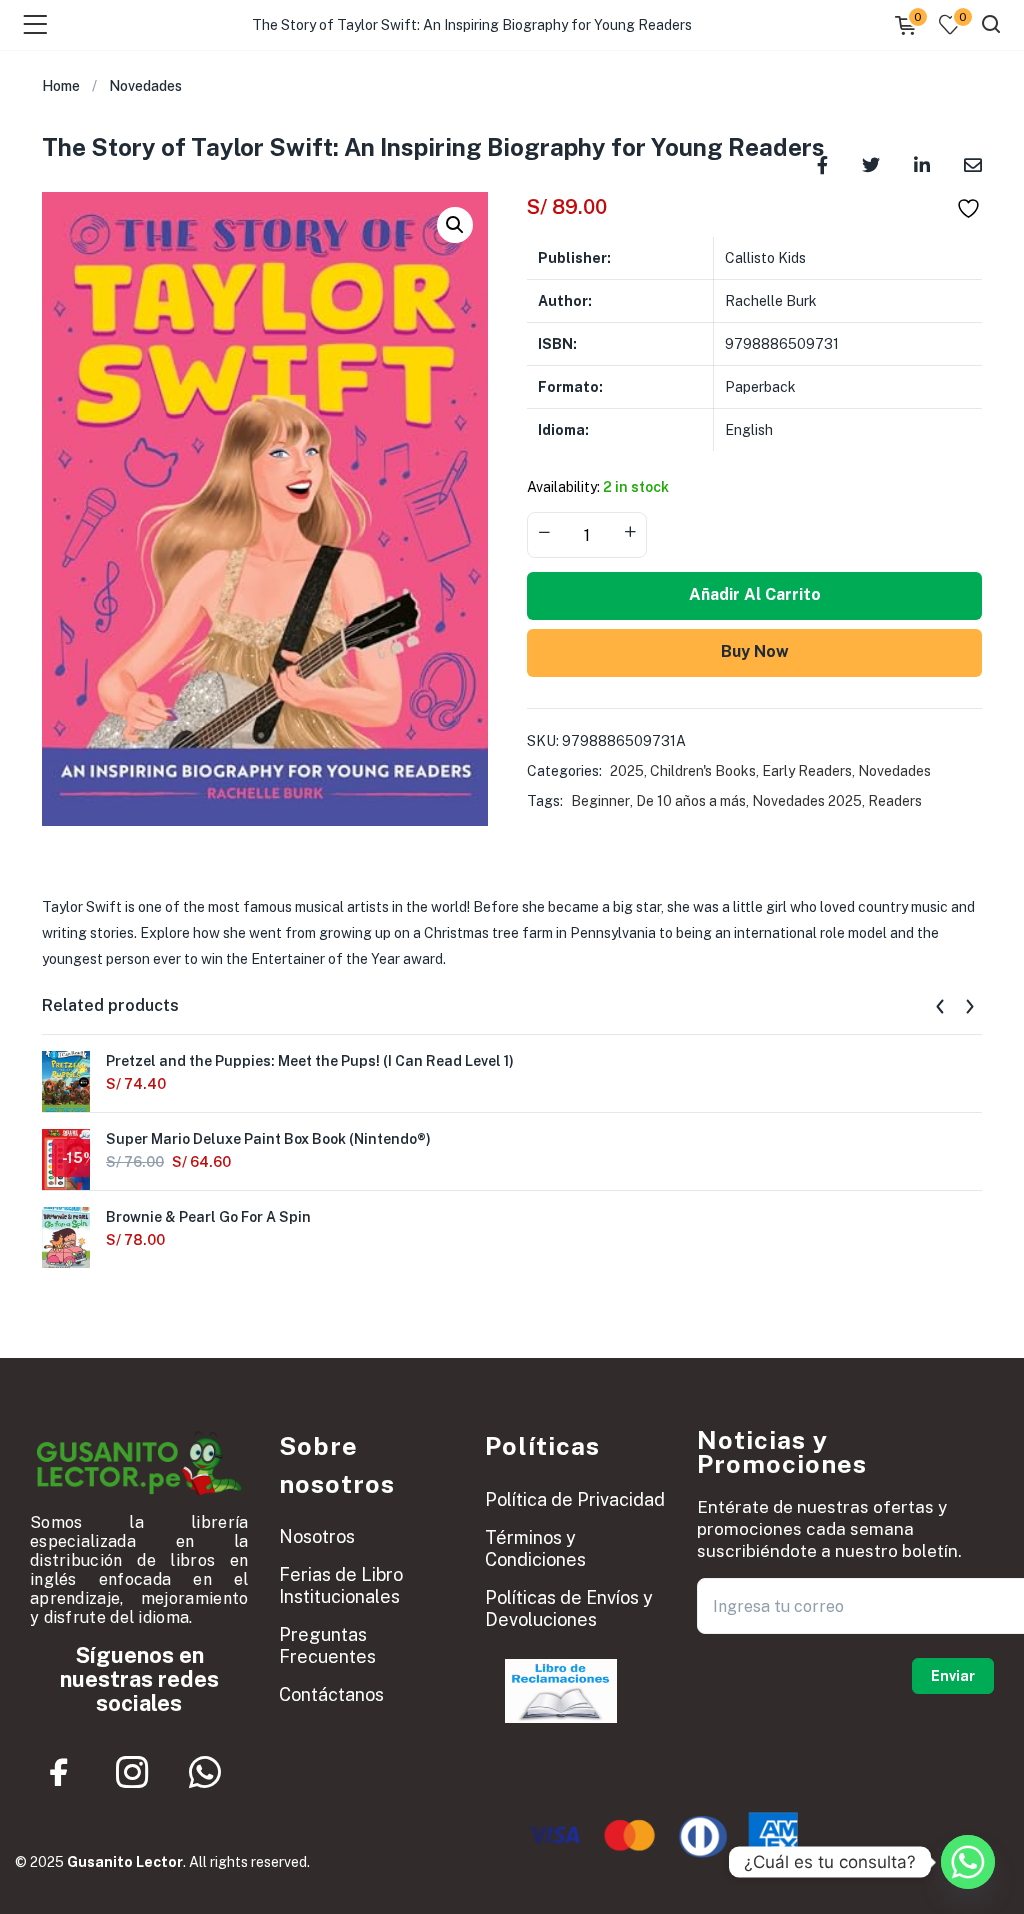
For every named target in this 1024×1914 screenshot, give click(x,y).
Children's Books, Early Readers (751, 771)
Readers (895, 801)
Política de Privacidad (575, 1499)
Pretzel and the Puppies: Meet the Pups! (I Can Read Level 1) (310, 1061)
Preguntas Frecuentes (327, 1645)
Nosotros (317, 1536)
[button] (455, 225)
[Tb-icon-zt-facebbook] (59, 1772)
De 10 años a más (691, 801)
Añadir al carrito (755, 594)
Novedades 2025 (807, 801)
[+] (630, 533)
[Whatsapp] (205, 1772)
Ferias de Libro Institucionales (341, 1585)
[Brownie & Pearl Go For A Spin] (66, 1238)
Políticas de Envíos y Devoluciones (569, 1608)
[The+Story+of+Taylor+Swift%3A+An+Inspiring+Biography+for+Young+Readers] (871, 163)
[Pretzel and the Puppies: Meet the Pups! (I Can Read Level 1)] (66, 1082)
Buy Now (755, 651)
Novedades (145, 86)
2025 (627, 771)
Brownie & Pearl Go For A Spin (208, 1217)
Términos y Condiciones (535, 1548)
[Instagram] (132, 1772)
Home (61, 86)
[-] (544, 533)
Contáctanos (331, 1694)
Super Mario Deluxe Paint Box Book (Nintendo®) (268, 1139)
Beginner (600, 801)
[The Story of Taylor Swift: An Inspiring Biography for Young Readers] (973, 163)
